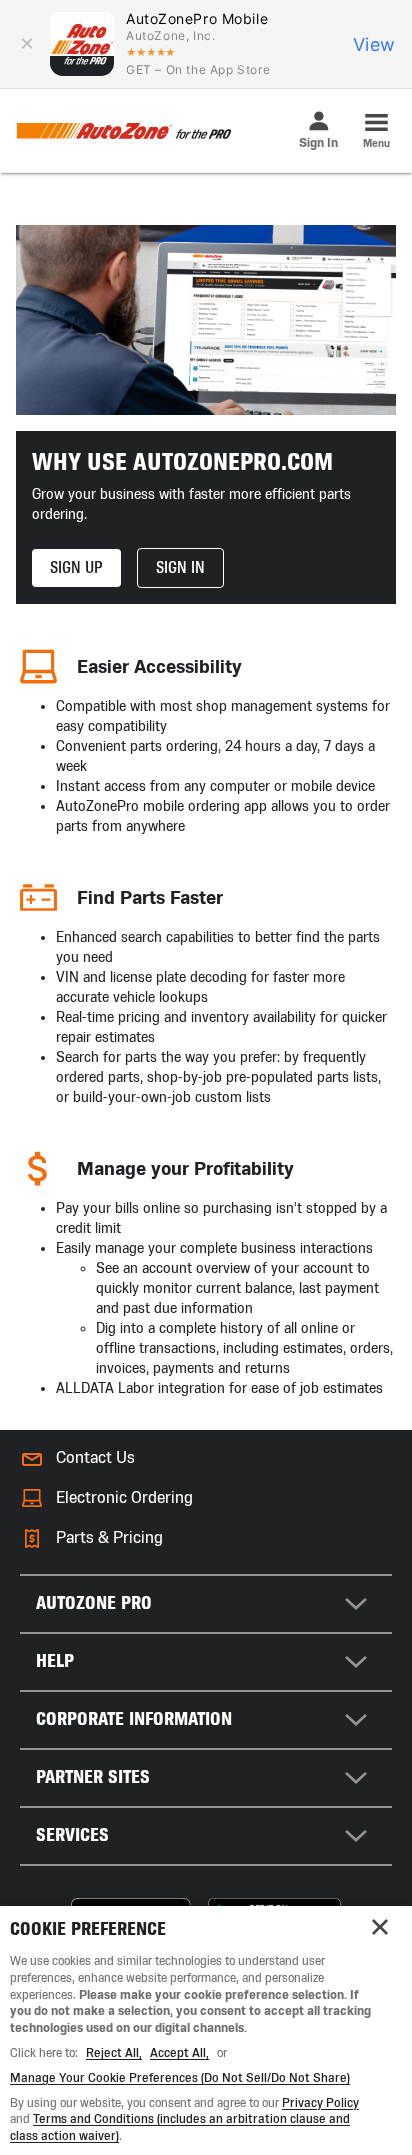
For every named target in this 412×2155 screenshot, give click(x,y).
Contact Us (95, 1457)
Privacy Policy (320, 2103)
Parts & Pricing (109, 1537)
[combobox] (206, 1604)
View (374, 44)
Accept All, (179, 2053)
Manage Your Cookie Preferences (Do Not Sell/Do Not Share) (180, 2078)
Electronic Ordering (124, 1497)
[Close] (380, 1927)
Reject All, (114, 2053)
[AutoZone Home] (123, 131)
